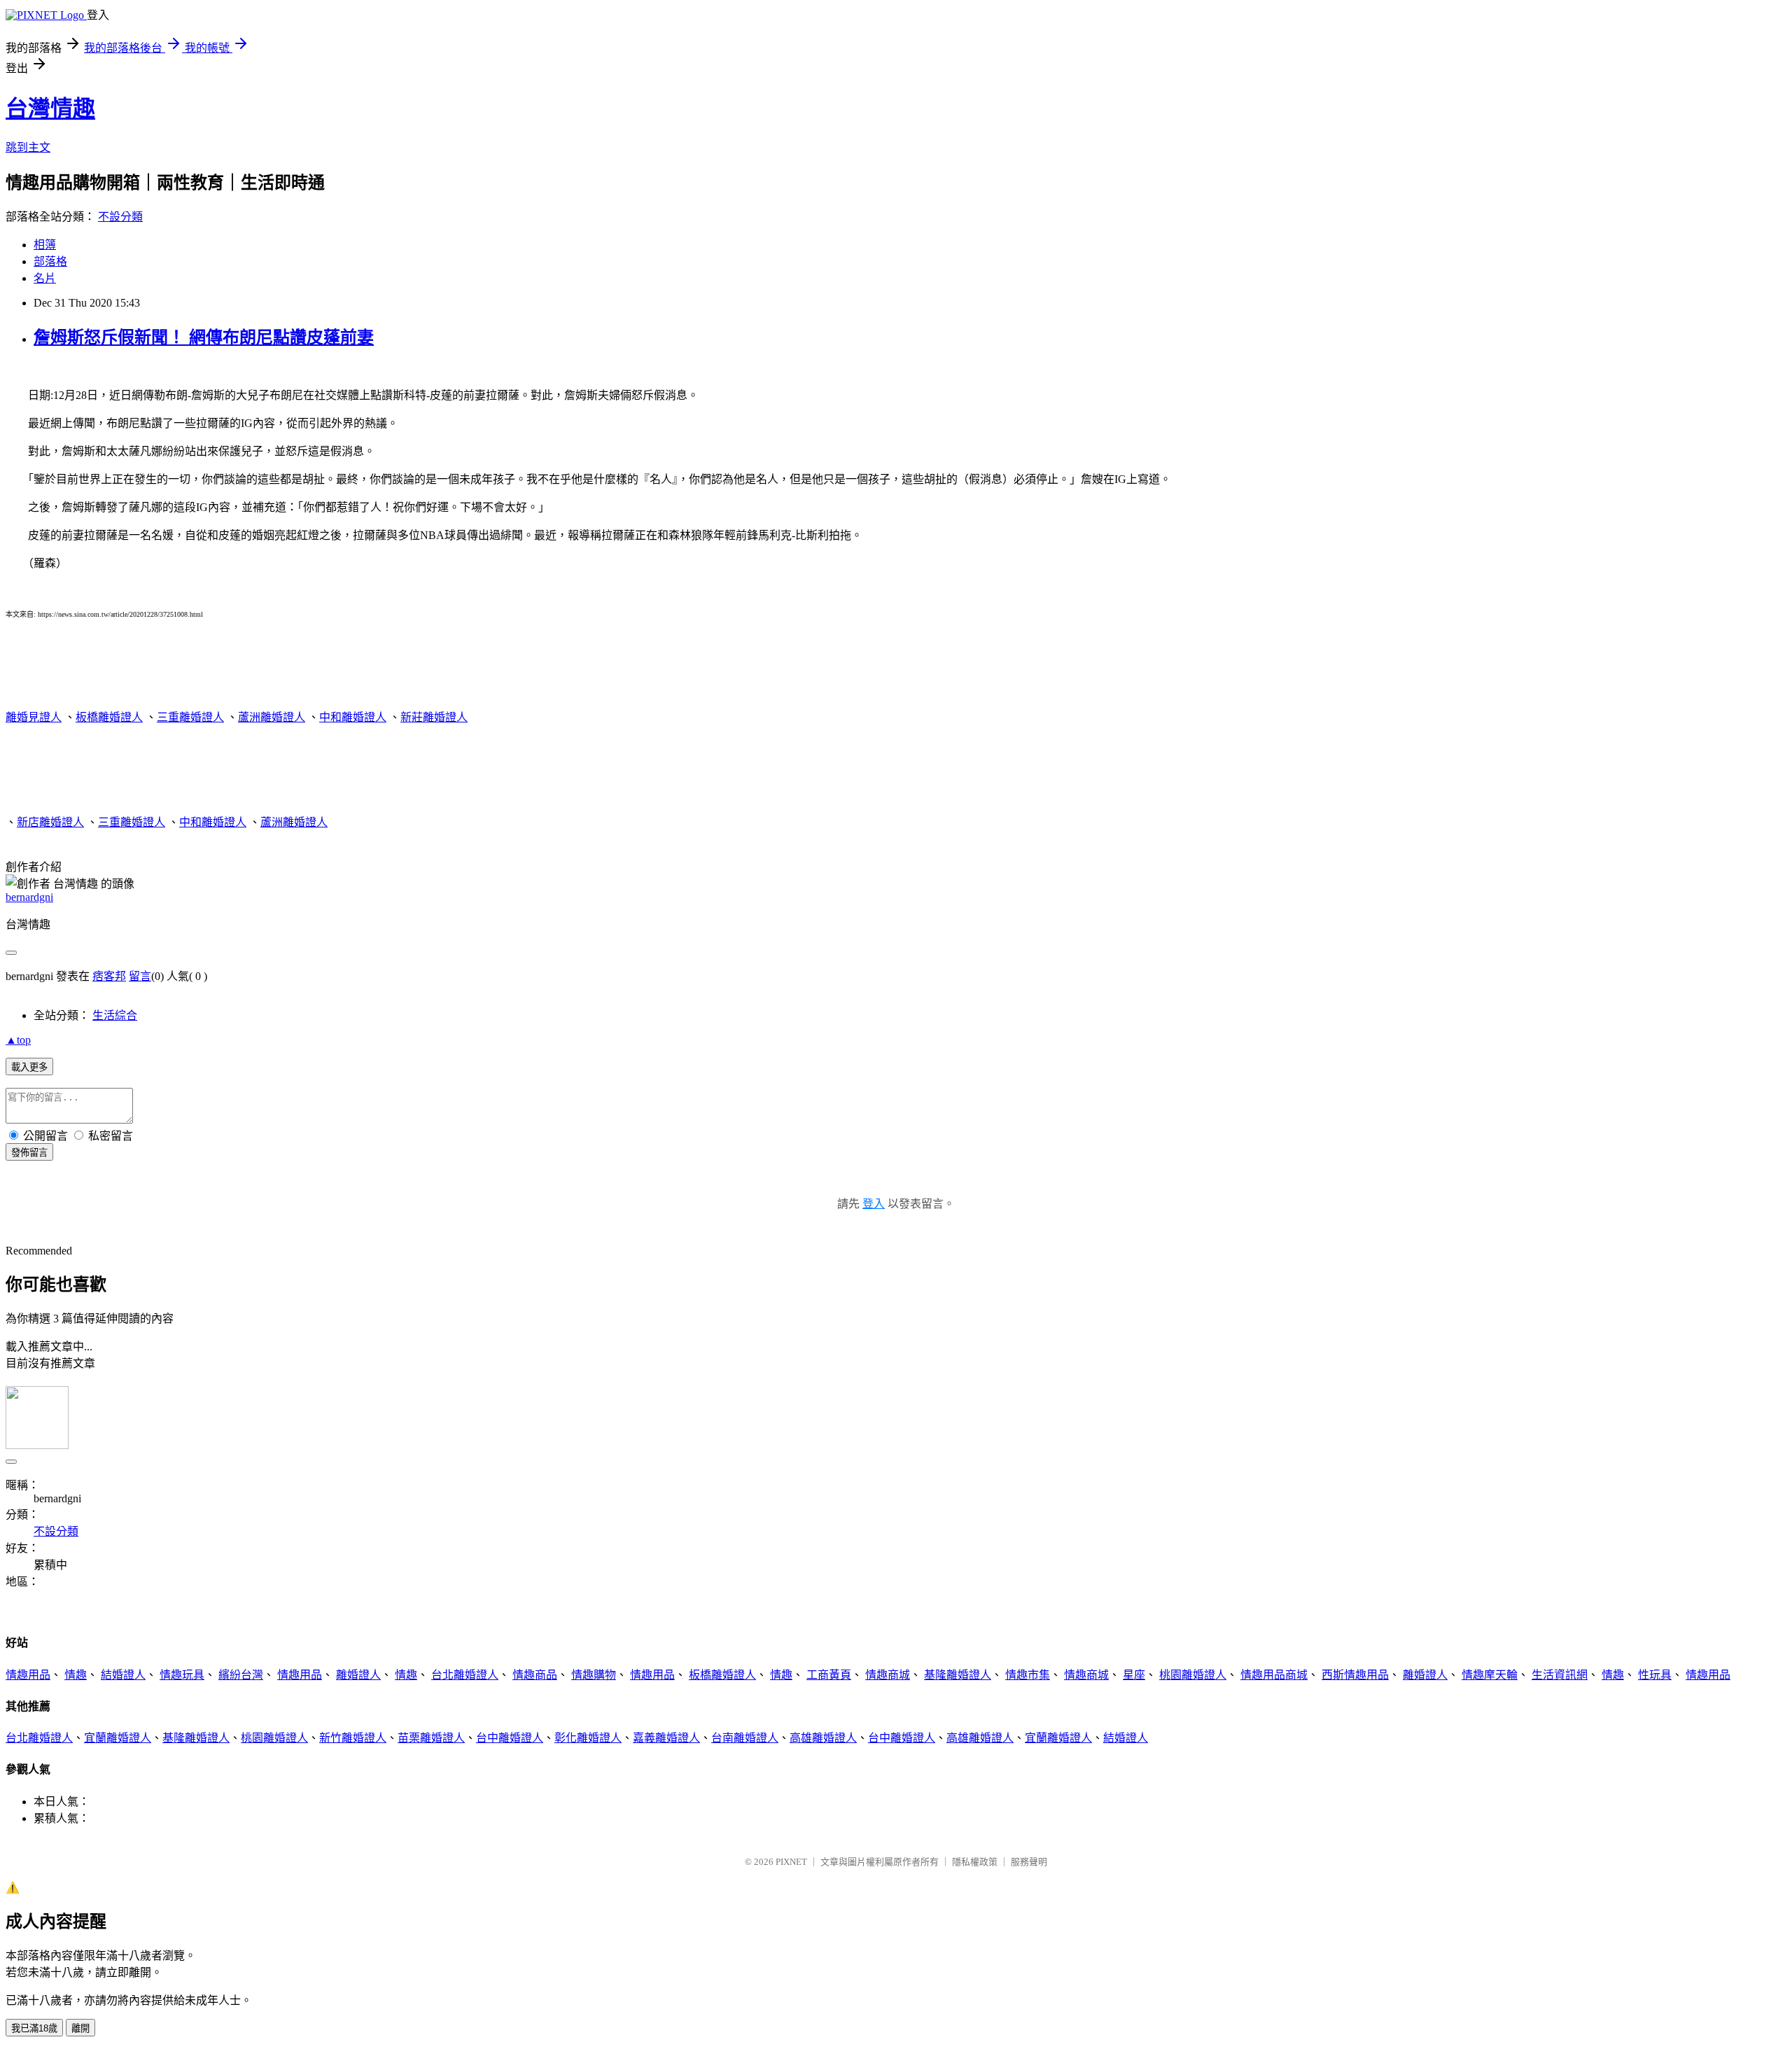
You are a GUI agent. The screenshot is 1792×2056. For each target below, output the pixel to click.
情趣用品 (28, 1675)
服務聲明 (1029, 1862)
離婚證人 (358, 1675)
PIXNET (791, 1862)
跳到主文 (28, 147)
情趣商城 (888, 1675)
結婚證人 (123, 1675)
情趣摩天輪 (1490, 1675)
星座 (1134, 1675)
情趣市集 (1028, 1675)
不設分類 (120, 217)
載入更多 (29, 1067)
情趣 (76, 1675)
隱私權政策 (975, 1862)
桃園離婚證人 (1193, 1675)
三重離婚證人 (190, 717)
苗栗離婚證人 (431, 1738)
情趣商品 (535, 1675)
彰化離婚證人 (588, 1738)
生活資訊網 (1560, 1675)
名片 (45, 278)
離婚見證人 (34, 717)
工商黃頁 (829, 1675)
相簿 (45, 245)
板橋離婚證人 (109, 717)
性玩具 (1655, 1675)
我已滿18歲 (34, 2028)
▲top (18, 1040)
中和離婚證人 (353, 717)
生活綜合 (115, 1015)
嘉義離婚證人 (666, 1738)
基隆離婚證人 (958, 1675)
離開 (80, 2028)
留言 (140, 976)
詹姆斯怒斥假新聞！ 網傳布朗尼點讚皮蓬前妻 (204, 337)
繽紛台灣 (241, 1675)
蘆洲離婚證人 (272, 717)
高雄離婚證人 (823, 1738)
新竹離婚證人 (353, 1738)
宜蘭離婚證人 (118, 1738)
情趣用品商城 (1274, 1675)
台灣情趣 (50, 109)
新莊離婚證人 (434, 717)
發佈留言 (29, 1153)
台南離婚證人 (745, 1738)
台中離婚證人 (510, 1738)
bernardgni (29, 897)
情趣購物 (594, 1675)
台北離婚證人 (465, 1675)
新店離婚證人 (50, 822)
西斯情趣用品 (1355, 1675)
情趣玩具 (182, 1675)
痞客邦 (109, 976)
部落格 (50, 261)
